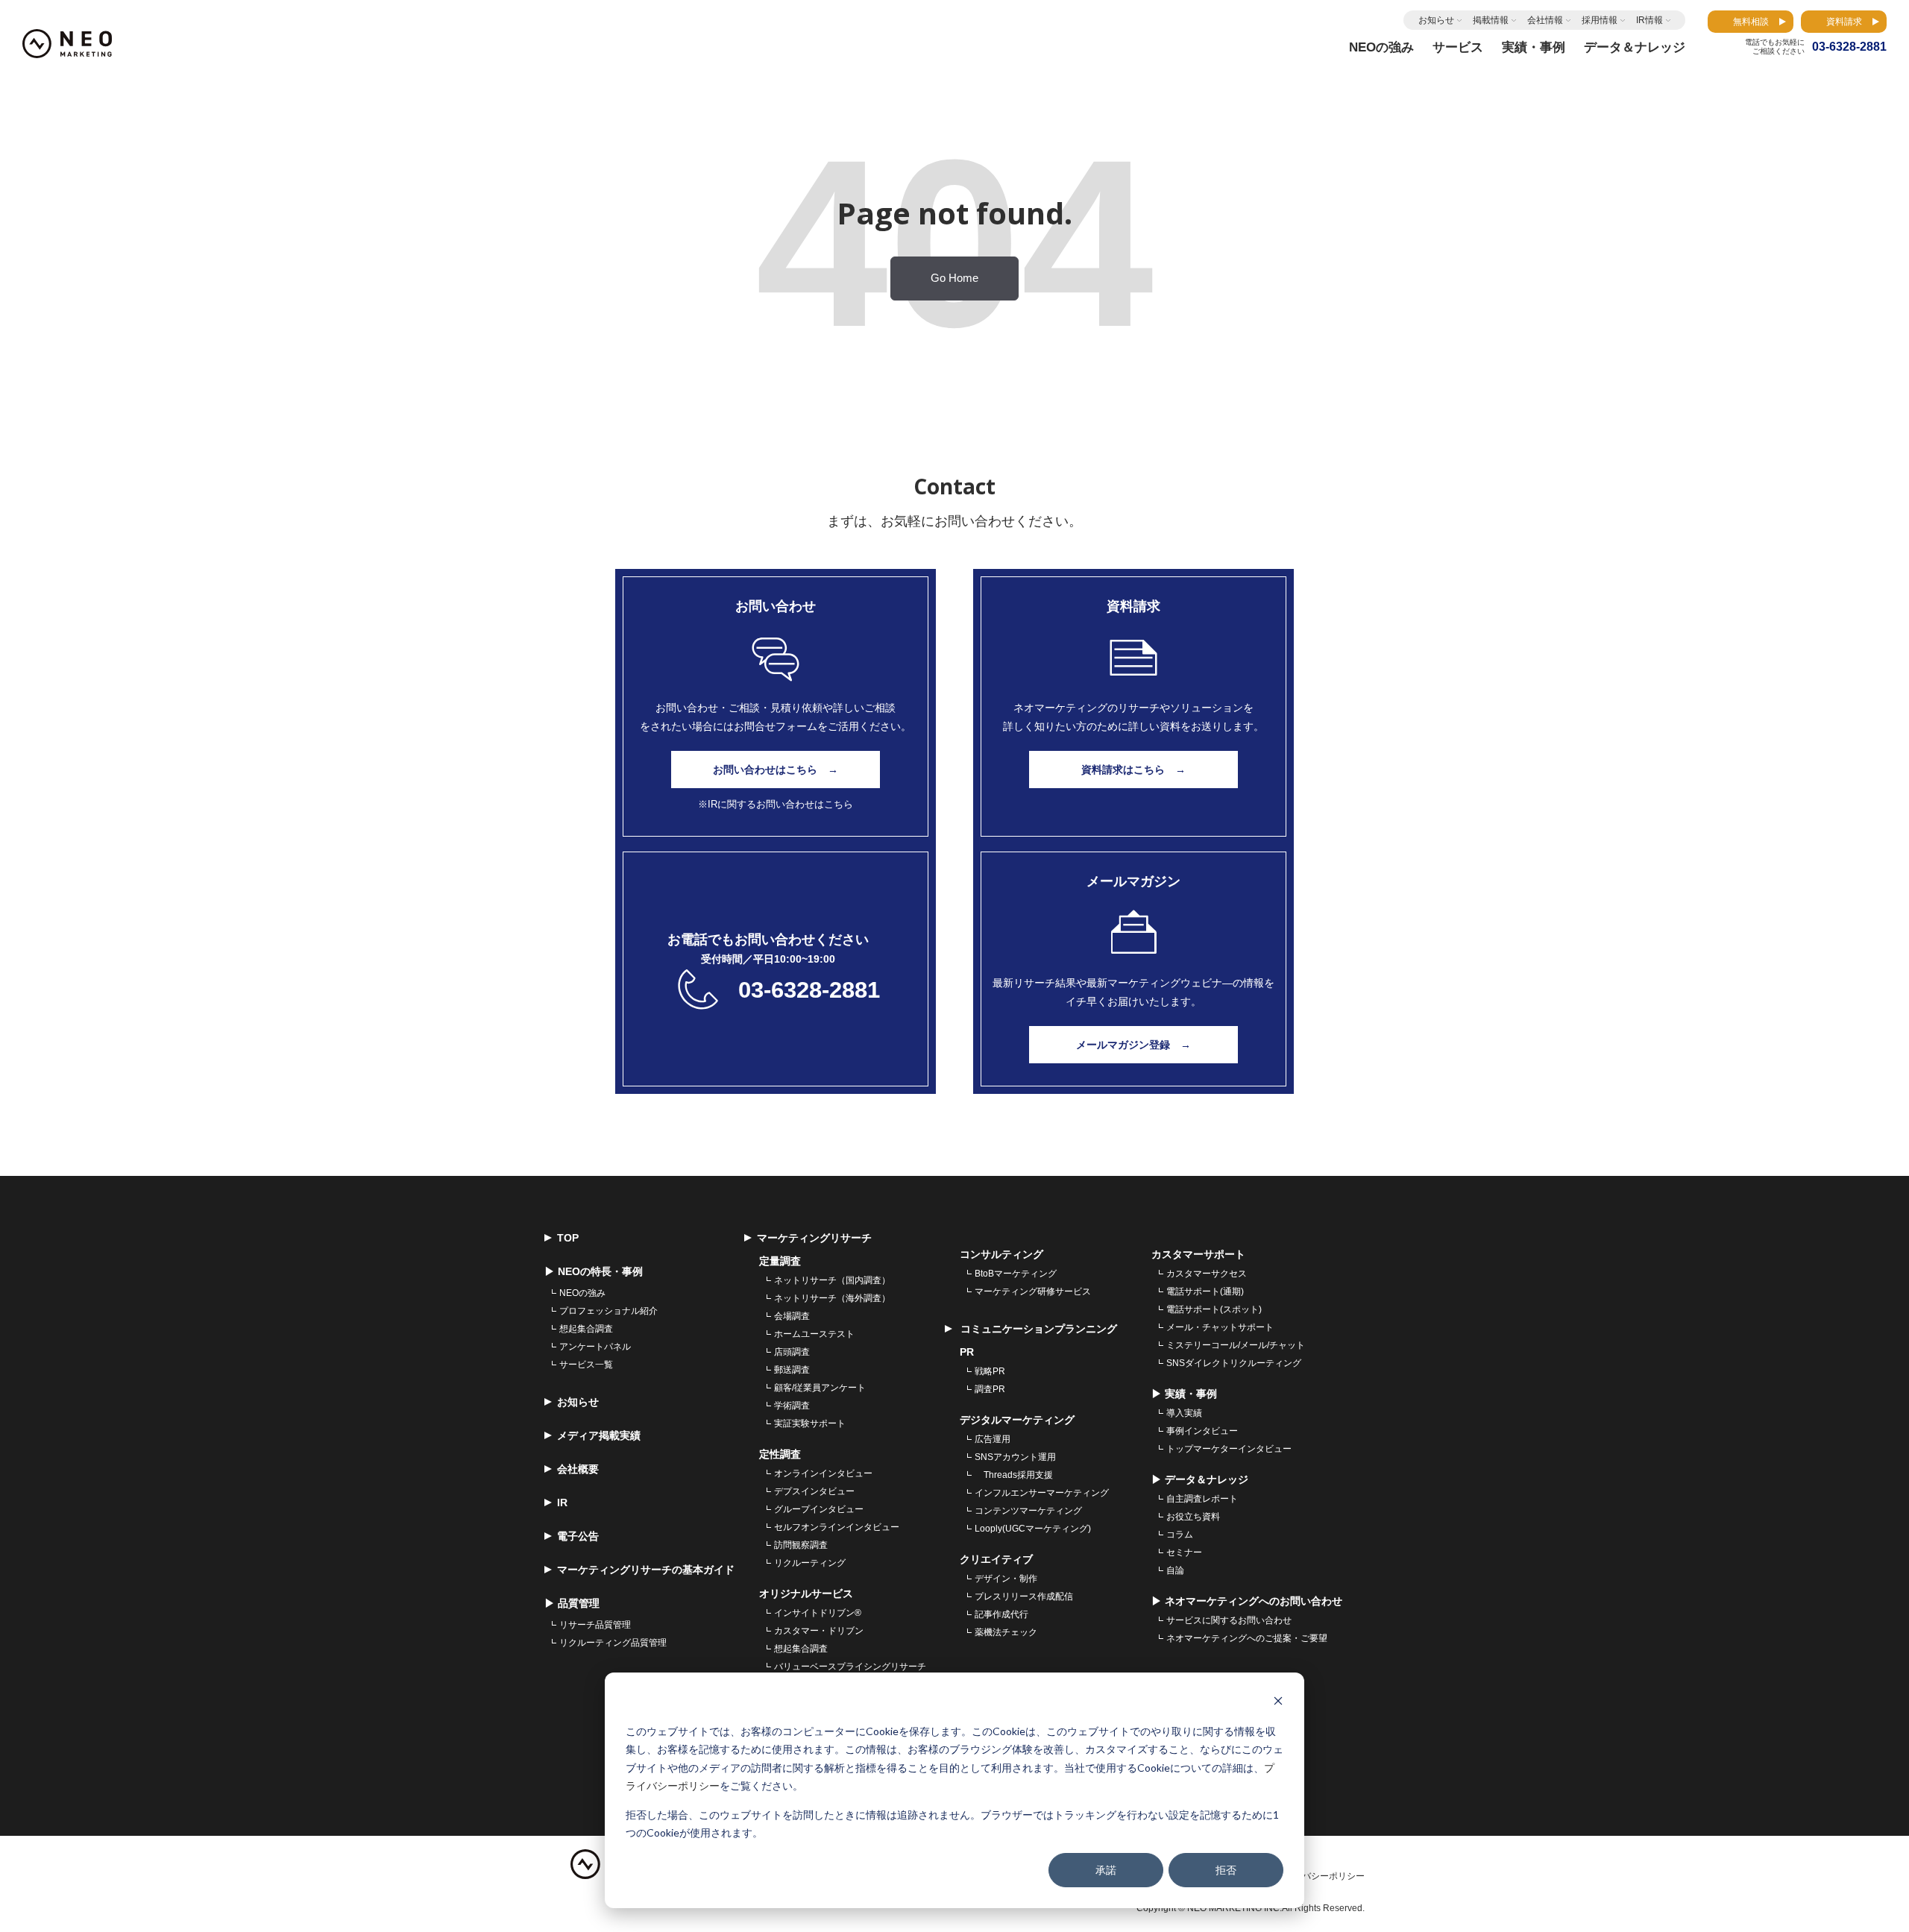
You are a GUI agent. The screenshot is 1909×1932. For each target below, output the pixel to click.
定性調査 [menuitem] (780, 1454)
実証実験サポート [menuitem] (810, 1423)
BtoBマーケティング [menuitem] (1016, 1274)
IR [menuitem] (562, 1503)
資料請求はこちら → (1133, 770)
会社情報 (1545, 20)
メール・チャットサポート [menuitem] (1220, 1327)
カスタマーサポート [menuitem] (1198, 1254)
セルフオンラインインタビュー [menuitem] (837, 1527)
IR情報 (1649, 20)
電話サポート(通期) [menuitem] (1205, 1291)
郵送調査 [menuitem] (792, 1370)
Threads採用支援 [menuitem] (1014, 1475)
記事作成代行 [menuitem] (1001, 1614)
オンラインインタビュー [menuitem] (823, 1473)
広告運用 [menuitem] (993, 1439)
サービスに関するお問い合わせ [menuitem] (1229, 1620)
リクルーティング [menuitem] (810, 1563)
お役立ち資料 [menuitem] (1193, 1517)
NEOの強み (1381, 47)
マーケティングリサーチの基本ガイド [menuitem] (646, 1570)
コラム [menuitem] (1180, 1535)
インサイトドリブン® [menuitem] (818, 1613)
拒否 (1226, 1870)
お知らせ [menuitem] (578, 1402)
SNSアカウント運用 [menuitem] (1015, 1457)
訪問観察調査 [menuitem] (801, 1545)
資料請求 (1844, 22)
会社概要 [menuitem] (578, 1469)
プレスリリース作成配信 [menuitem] (1024, 1596)
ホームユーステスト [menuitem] (814, 1334)
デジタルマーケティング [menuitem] (1017, 1420)
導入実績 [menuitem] (1184, 1413)
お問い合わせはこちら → (776, 770)
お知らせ (1436, 20)
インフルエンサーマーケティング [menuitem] (1042, 1493)
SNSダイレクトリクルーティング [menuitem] (1234, 1363)
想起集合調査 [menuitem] (586, 1329)
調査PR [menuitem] (990, 1389)
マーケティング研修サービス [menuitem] (1033, 1291)
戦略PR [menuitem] (990, 1371)
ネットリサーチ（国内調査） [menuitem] (832, 1280)
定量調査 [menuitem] (780, 1261)
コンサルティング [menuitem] (1001, 1254)
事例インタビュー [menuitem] (1202, 1431)
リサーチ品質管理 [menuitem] (595, 1625)
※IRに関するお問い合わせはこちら (776, 804)
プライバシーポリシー (1320, 1876)
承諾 (1106, 1870)
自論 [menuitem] (1175, 1570)
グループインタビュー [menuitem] (819, 1509)
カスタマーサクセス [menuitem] (1207, 1274)
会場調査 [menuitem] (792, 1316)
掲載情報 (1491, 20)
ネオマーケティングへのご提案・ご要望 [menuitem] (1247, 1638)
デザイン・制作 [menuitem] (1006, 1579)
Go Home (954, 278)
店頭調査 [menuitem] (792, 1352)
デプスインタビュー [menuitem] (814, 1491)
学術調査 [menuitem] (792, 1406)
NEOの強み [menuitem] (582, 1293)
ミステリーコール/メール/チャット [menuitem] (1236, 1345)
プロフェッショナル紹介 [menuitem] (608, 1311)
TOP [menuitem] (568, 1238)
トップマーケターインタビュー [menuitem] (1229, 1449)
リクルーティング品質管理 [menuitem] (613, 1643)
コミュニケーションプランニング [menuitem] (1037, 1329)
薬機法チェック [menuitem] (1006, 1632)
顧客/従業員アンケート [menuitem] (820, 1388)
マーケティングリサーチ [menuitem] (814, 1238)
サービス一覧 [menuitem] (586, 1365)
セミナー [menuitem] (1184, 1552)
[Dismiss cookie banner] (1278, 1703)
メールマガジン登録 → (1133, 1045)
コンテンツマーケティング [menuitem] (1028, 1511)
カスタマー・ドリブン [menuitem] (819, 1631)
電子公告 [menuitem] (578, 1536)
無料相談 (1751, 22)
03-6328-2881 (809, 990)
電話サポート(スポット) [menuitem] (1214, 1309)
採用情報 (1600, 20)
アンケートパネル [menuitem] (595, 1347)
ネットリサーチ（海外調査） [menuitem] (832, 1298)
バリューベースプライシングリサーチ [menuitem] (850, 1667)
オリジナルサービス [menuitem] (806, 1593)
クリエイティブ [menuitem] (996, 1559)
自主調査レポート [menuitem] (1202, 1499)
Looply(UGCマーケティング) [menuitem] (1033, 1529)
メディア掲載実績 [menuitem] (599, 1435)
